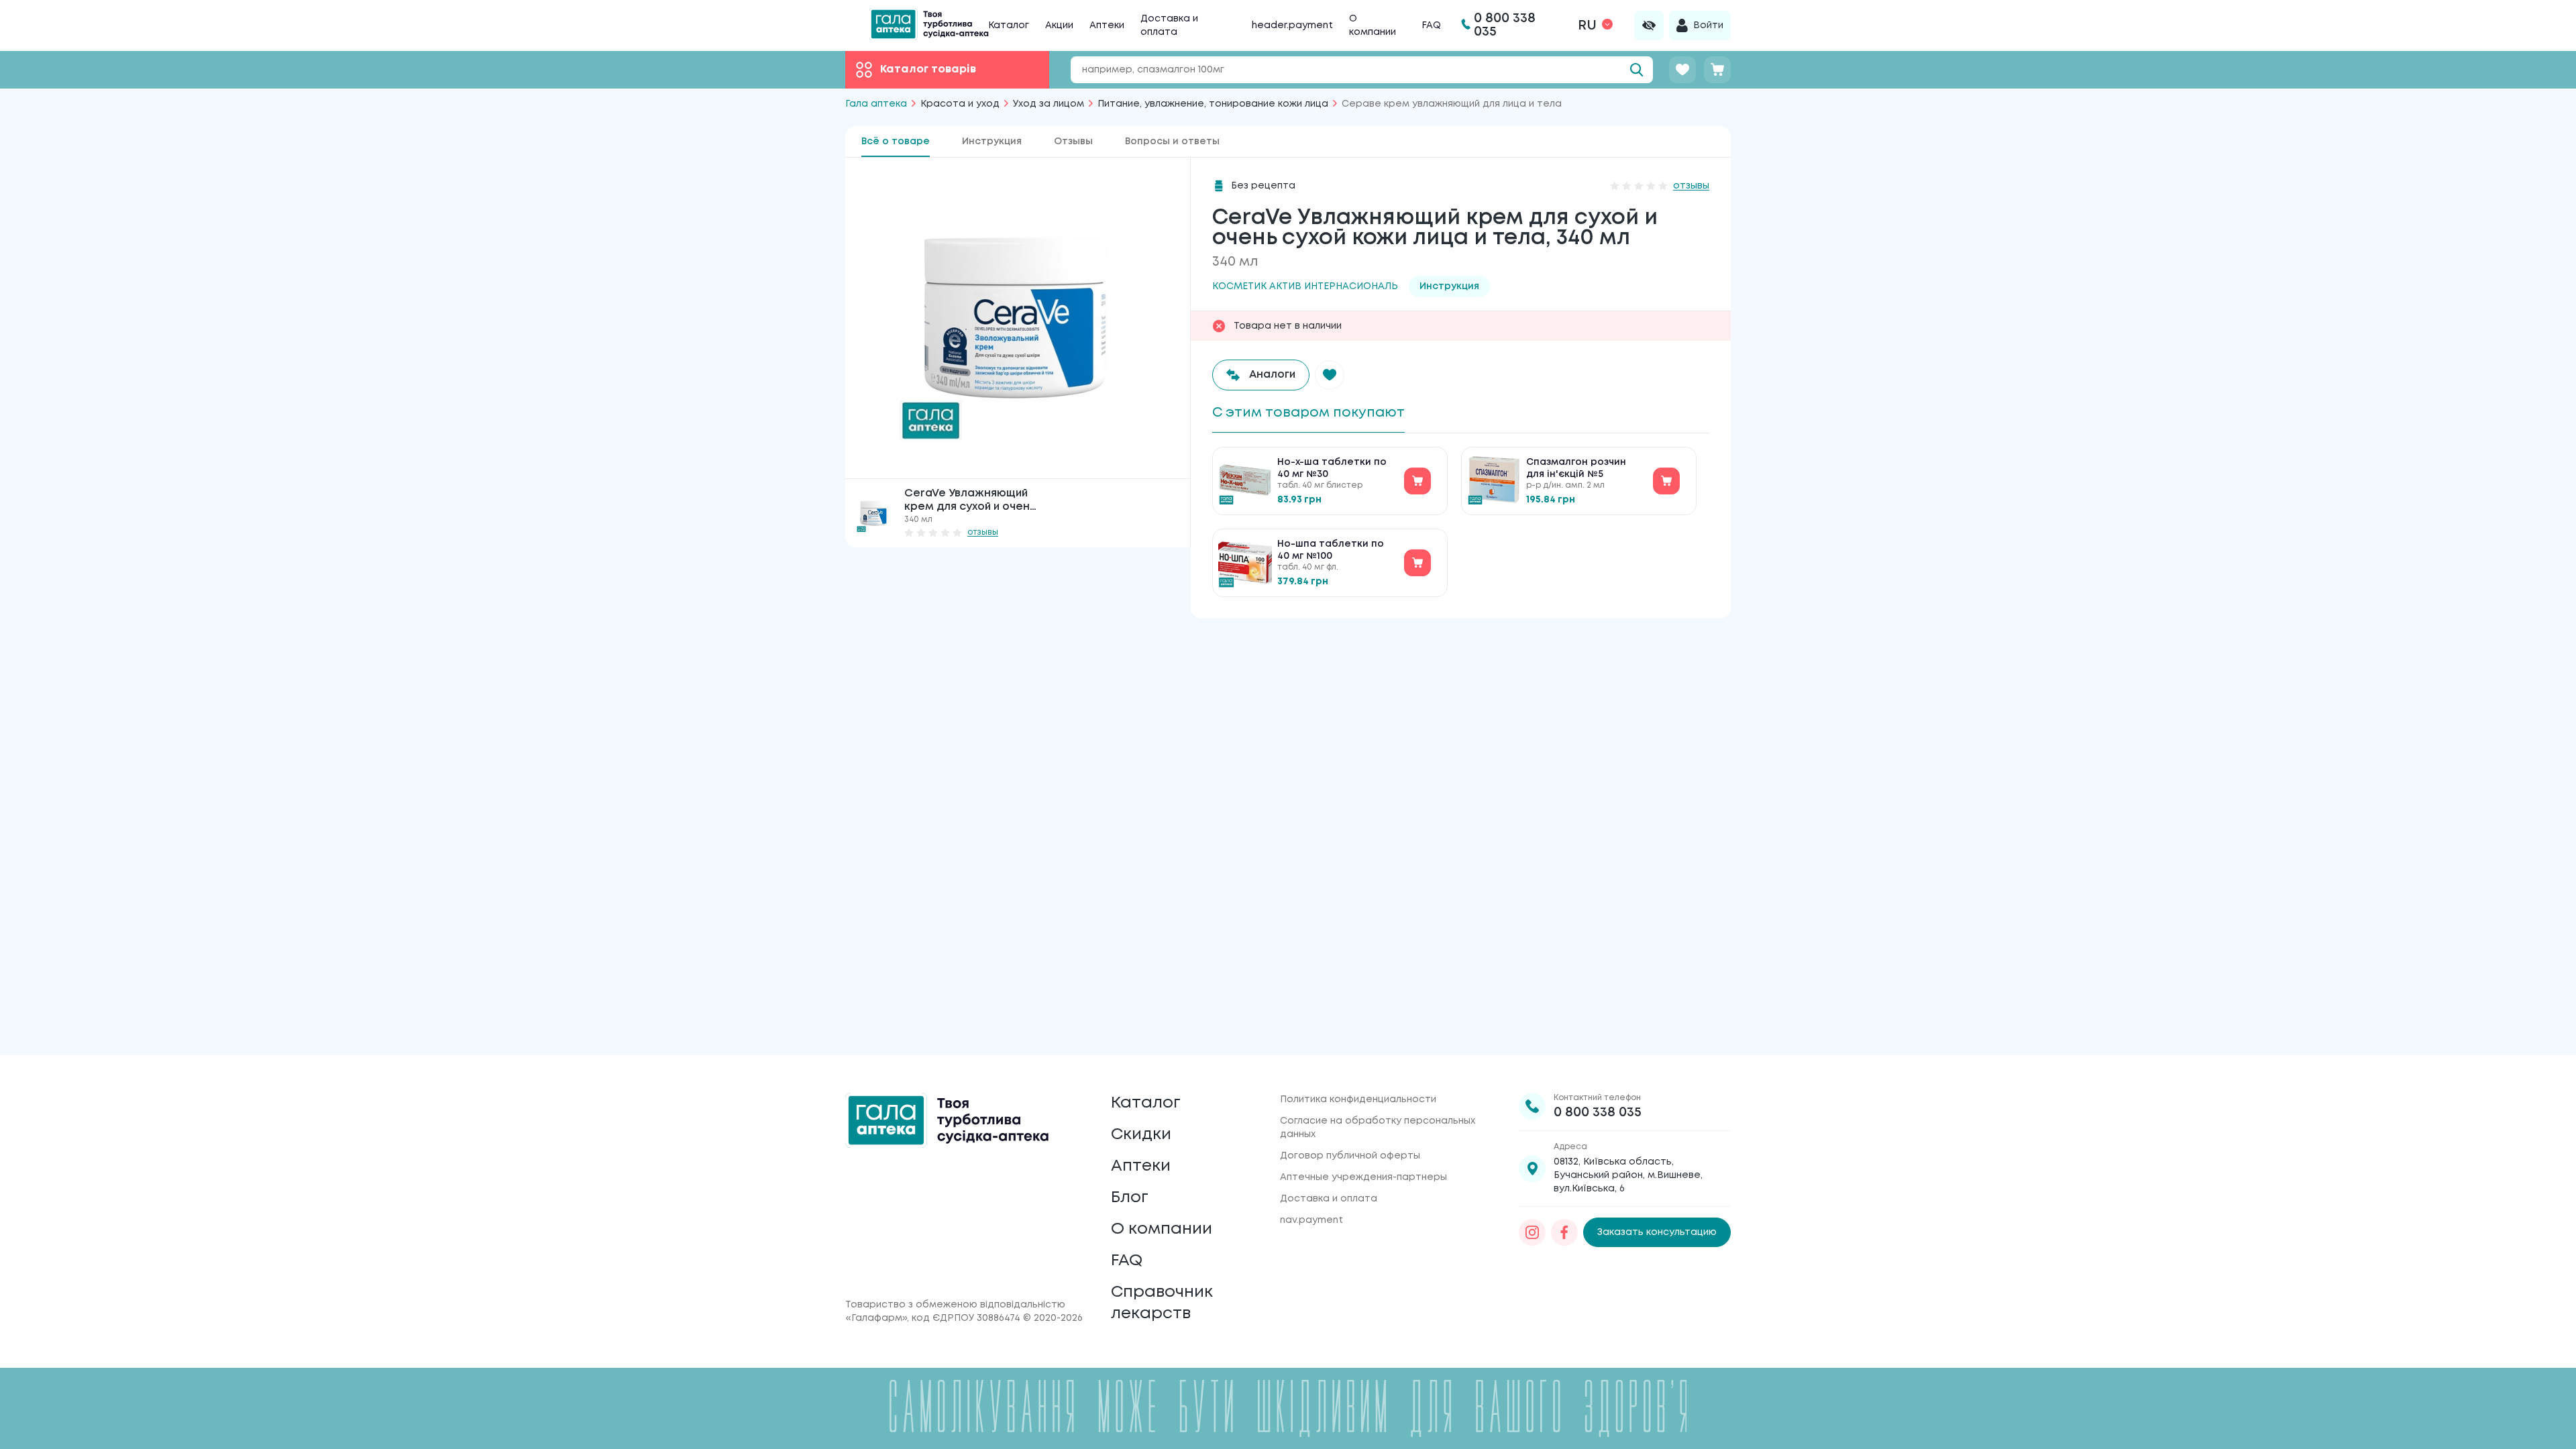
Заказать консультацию (1657, 1232)
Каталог (1009, 25)
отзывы (983, 532)
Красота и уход (960, 104)
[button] (1330, 375)
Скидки (1141, 1135)
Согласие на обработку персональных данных (1378, 1128)
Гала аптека (876, 104)
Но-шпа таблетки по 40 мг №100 (1331, 550)
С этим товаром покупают (1308, 413)
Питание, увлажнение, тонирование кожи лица (1213, 104)
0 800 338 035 (1598, 1113)
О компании (1162, 1229)
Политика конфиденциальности (1358, 1099)
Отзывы (1073, 142)
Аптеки (1107, 25)
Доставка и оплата (1329, 1199)
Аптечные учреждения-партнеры (1363, 1177)
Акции (1059, 25)
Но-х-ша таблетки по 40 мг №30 (1332, 468)
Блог (1130, 1198)
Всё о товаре (896, 142)
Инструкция (992, 142)
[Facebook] (1564, 1232)
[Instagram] (1532, 1232)
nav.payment (1311, 1220)
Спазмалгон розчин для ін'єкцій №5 (1576, 468)
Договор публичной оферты (1350, 1156)
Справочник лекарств (1162, 1303)
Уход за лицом (1049, 104)
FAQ (1431, 25)
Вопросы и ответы (1172, 142)
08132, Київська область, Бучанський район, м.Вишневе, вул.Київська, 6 (1628, 1175)
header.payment (1292, 25)
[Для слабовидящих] (1649, 25)
